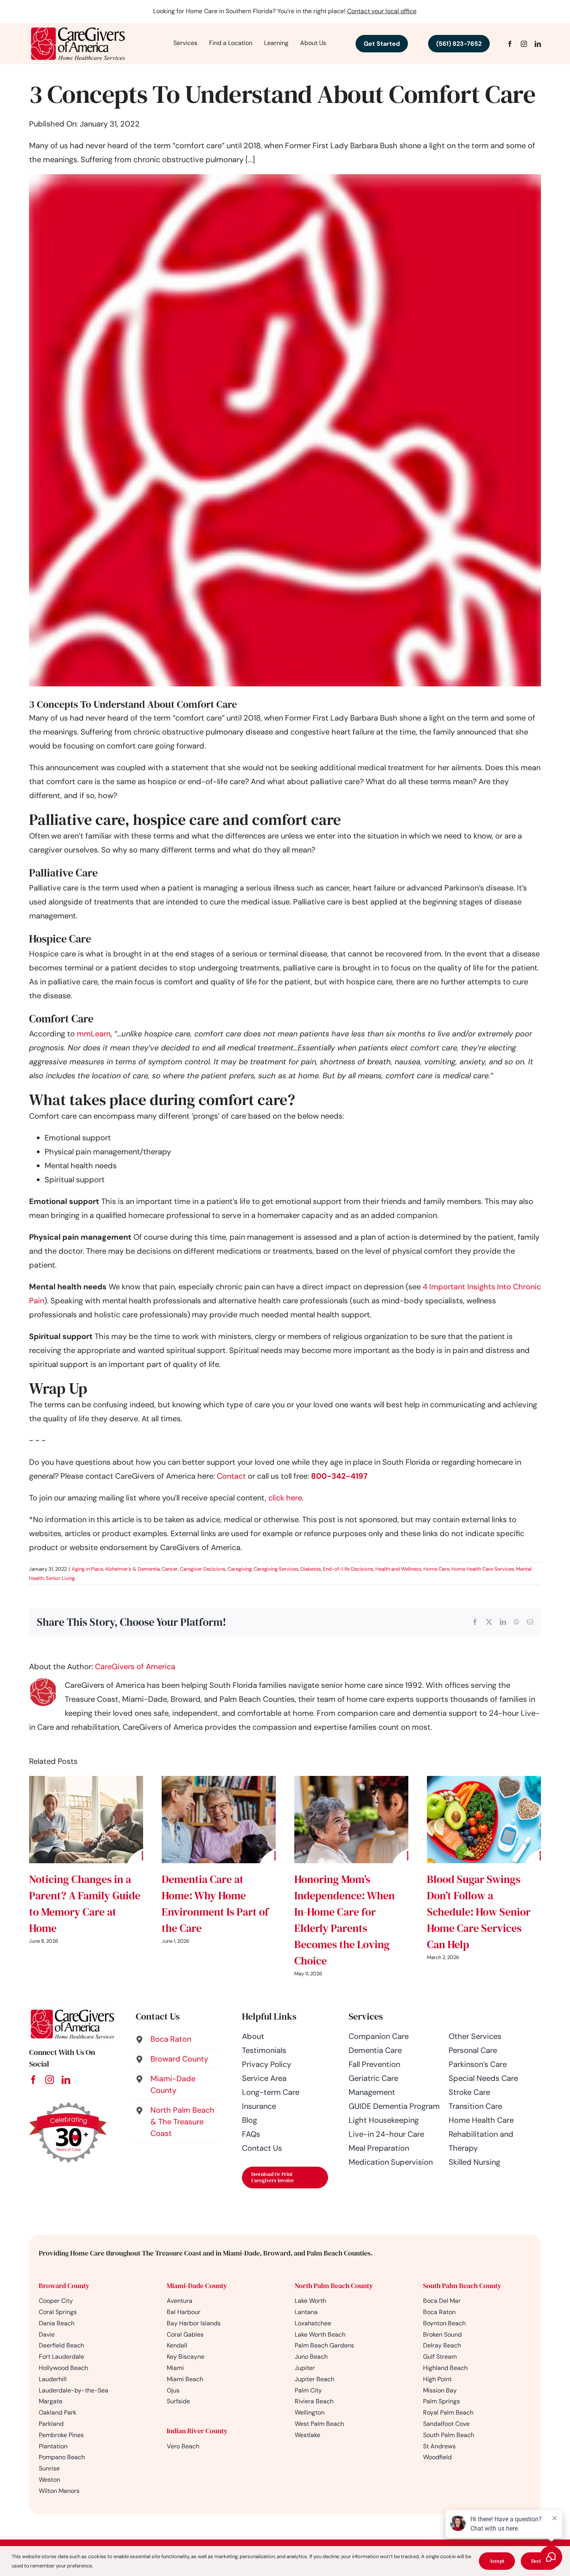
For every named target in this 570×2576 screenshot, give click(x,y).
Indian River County (197, 2431)
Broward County (64, 2286)
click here (285, 1498)
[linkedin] (538, 44)
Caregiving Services (276, 1569)
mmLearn (94, 1034)
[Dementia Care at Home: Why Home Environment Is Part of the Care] (219, 1781)
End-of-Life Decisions (348, 1569)
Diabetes (311, 1569)
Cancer (170, 1569)
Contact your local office (382, 11)
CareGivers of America (135, 1667)
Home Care (436, 1569)
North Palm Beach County (334, 2286)
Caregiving (240, 1569)
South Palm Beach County (462, 2286)
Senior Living (60, 1578)
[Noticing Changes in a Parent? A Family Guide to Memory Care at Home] (86, 1781)
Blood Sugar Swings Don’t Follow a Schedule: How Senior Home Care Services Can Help (479, 1912)
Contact (232, 1476)
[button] (179, 2039)
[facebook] (510, 44)
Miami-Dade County (197, 2286)
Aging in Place (87, 1569)
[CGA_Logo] (78, 27)
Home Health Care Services (483, 1569)
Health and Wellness (398, 1569)
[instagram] (524, 44)
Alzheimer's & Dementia (132, 1569)
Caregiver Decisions (203, 1569)
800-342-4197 (339, 1476)
